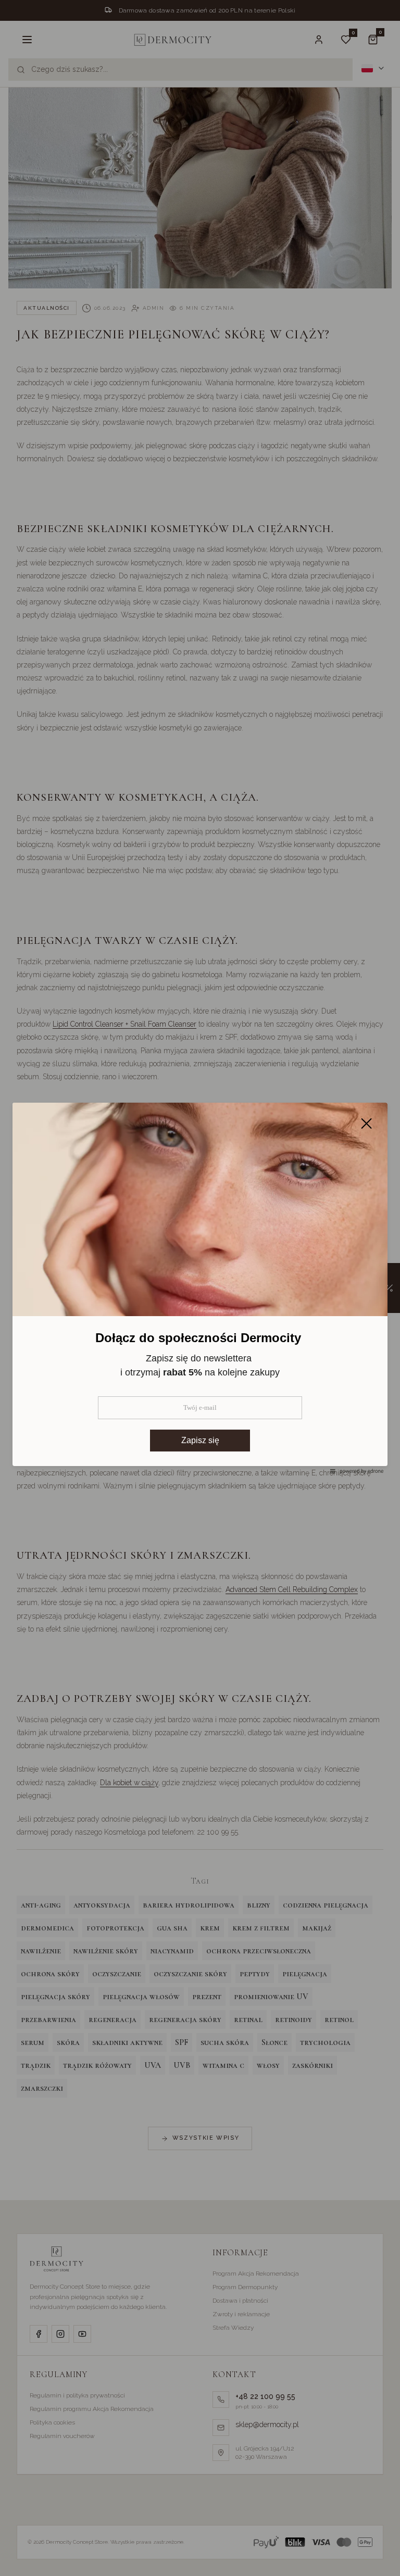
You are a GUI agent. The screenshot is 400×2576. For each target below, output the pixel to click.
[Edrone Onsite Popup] (200, 1288)
